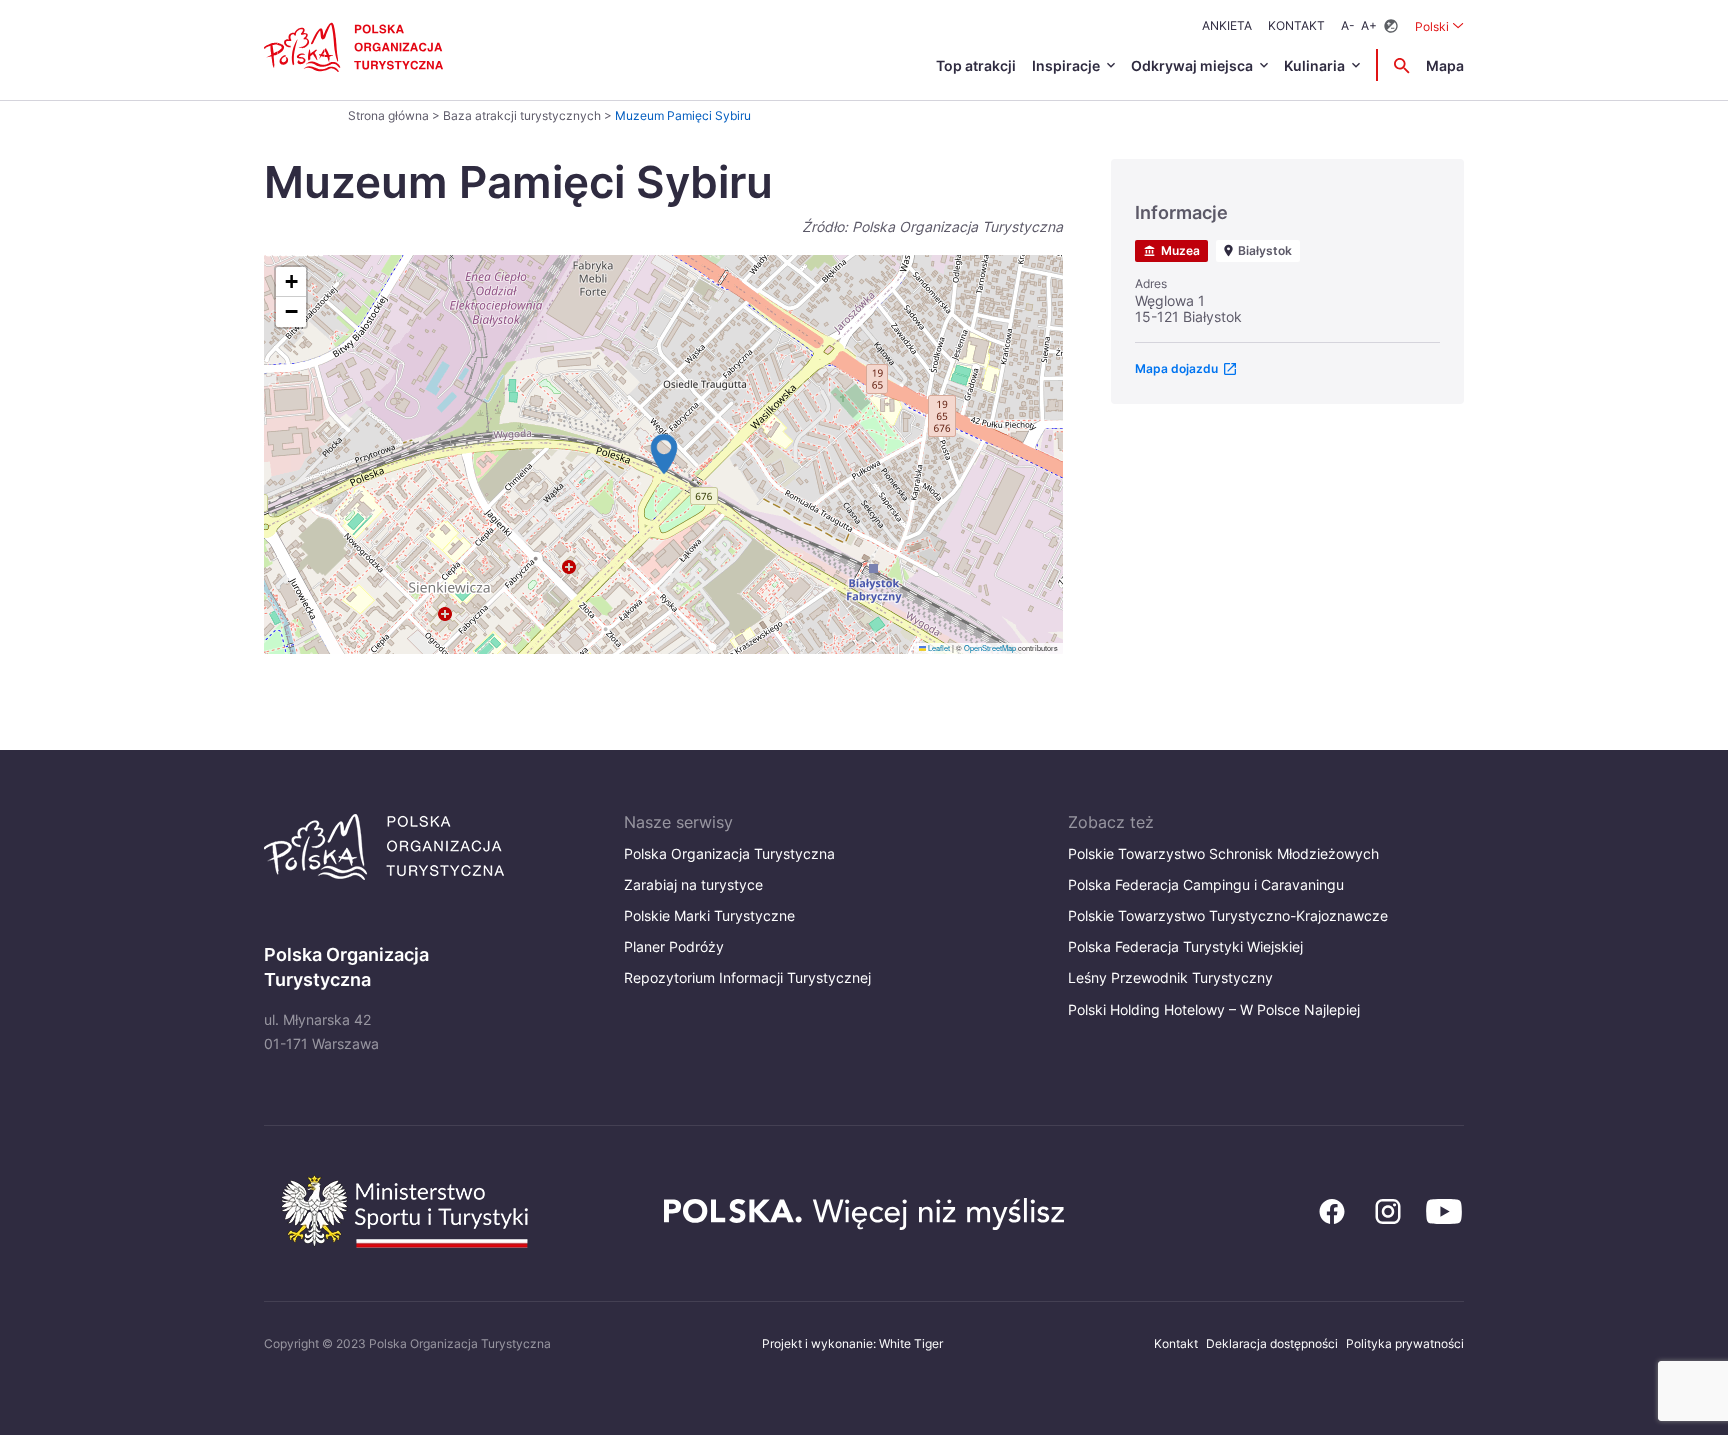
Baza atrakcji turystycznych (522, 115)
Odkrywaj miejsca (1192, 65)
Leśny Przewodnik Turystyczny (1170, 977)
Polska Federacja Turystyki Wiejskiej (1185, 946)
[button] (664, 454)
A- (1348, 25)
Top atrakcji (976, 65)
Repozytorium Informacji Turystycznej (747, 977)
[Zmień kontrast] (1391, 26)
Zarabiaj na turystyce (693, 884)
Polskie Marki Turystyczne (709, 915)
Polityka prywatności (1405, 1343)
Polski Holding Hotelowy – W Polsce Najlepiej (1214, 1009)
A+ (1369, 25)
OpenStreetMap (990, 647)
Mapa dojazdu (1176, 368)
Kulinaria (1314, 65)
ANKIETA (1227, 25)
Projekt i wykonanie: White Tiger (852, 1343)
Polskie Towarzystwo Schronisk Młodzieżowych (1223, 853)
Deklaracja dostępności (1272, 1343)
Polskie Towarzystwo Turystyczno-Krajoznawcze (1228, 915)
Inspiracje (1066, 65)
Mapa (1445, 65)
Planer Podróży (674, 946)
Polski (1439, 26)
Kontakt (1296, 25)
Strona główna (388, 115)
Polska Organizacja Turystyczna (729, 853)
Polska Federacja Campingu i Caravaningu (1206, 884)
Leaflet (938, 647)
